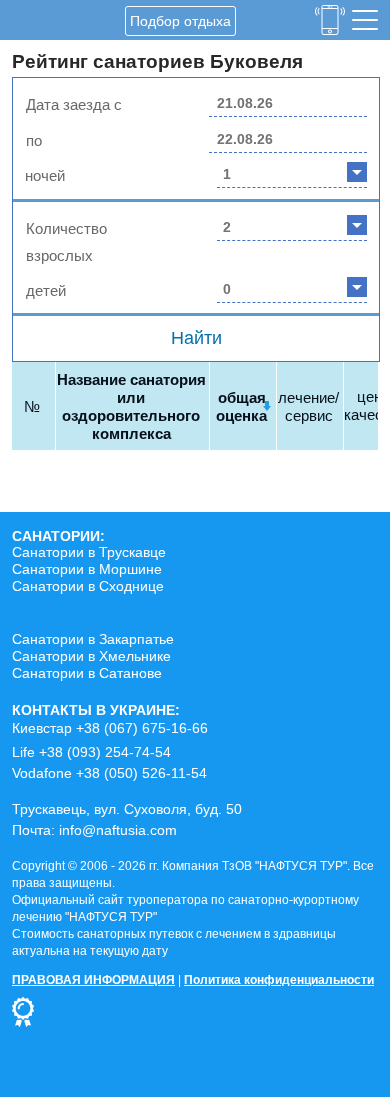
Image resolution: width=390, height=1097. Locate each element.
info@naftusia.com (118, 830)
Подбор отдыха (180, 21)
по (34, 140)
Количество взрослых (66, 242)
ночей (45, 175)
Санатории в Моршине (87, 569)
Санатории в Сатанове (87, 673)
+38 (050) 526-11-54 (141, 773)
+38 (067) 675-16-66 (142, 728)
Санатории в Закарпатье (93, 639)
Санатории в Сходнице (88, 586)
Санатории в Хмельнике (91, 656)
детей (46, 290)
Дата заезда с (74, 104)
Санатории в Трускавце (89, 552)
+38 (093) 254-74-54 (105, 752)
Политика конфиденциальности (279, 980)
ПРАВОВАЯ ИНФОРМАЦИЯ (93, 980)
